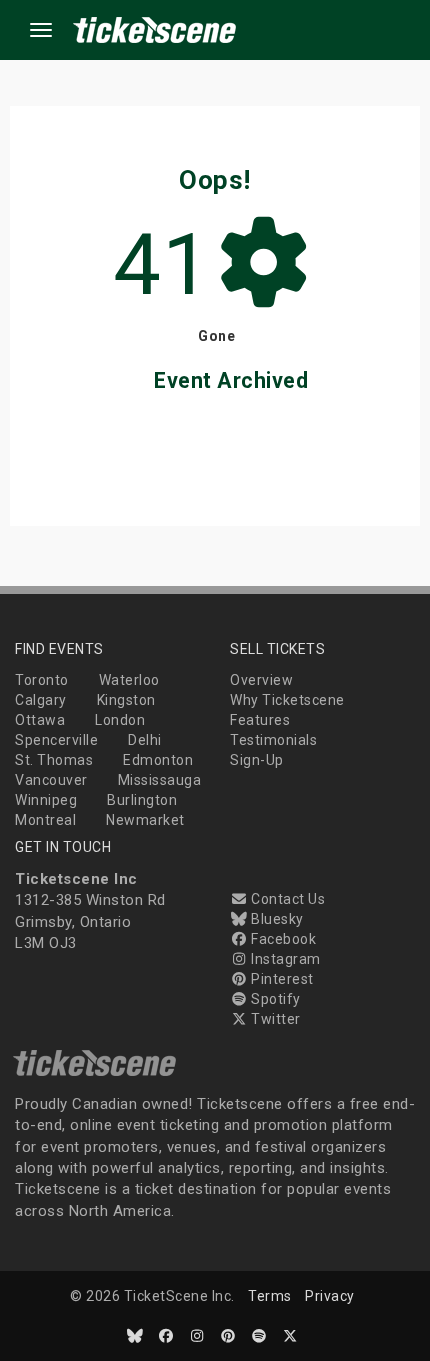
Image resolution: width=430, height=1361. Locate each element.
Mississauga (160, 780)
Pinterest (281, 979)
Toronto (42, 680)
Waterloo (129, 680)
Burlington (142, 800)
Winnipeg (46, 800)
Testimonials (273, 740)
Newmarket (145, 820)
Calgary (41, 700)
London (120, 720)
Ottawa (40, 720)
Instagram (284, 959)
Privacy (330, 1296)
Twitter (274, 1019)
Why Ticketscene (287, 700)
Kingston (126, 700)
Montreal (45, 820)
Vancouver (51, 780)
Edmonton (158, 760)
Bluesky (276, 919)
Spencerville (56, 740)
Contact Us (286, 899)
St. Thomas (54, 760)
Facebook (282, 939)
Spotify (274, 999)
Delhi (145, 740)
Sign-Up (257, 760)
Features (260, 720)
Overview (261, 680)
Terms (270, 1296)
